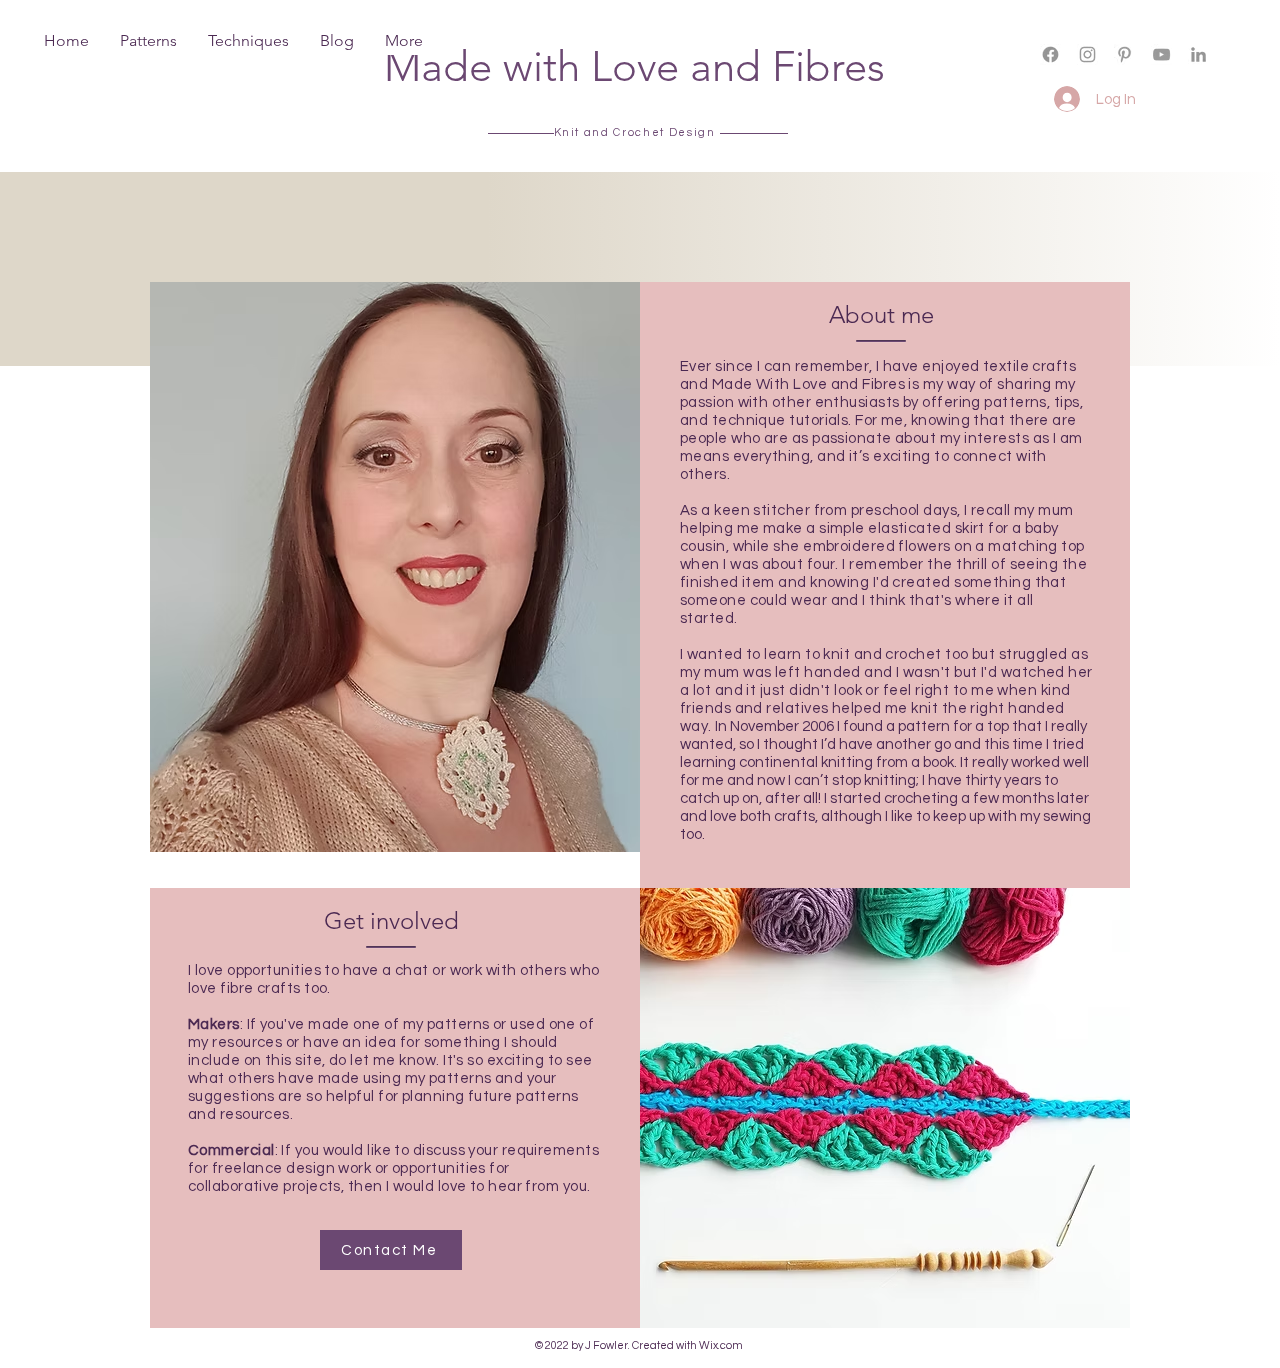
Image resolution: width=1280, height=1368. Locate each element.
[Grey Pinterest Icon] (1124, 54)
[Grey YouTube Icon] (1161, 54)
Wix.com (721, 1345)
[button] (1113, 71)
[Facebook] (1050, 54)
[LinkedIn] (1198, 54)
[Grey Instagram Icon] (1087, 54)
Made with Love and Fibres (634, 66)
